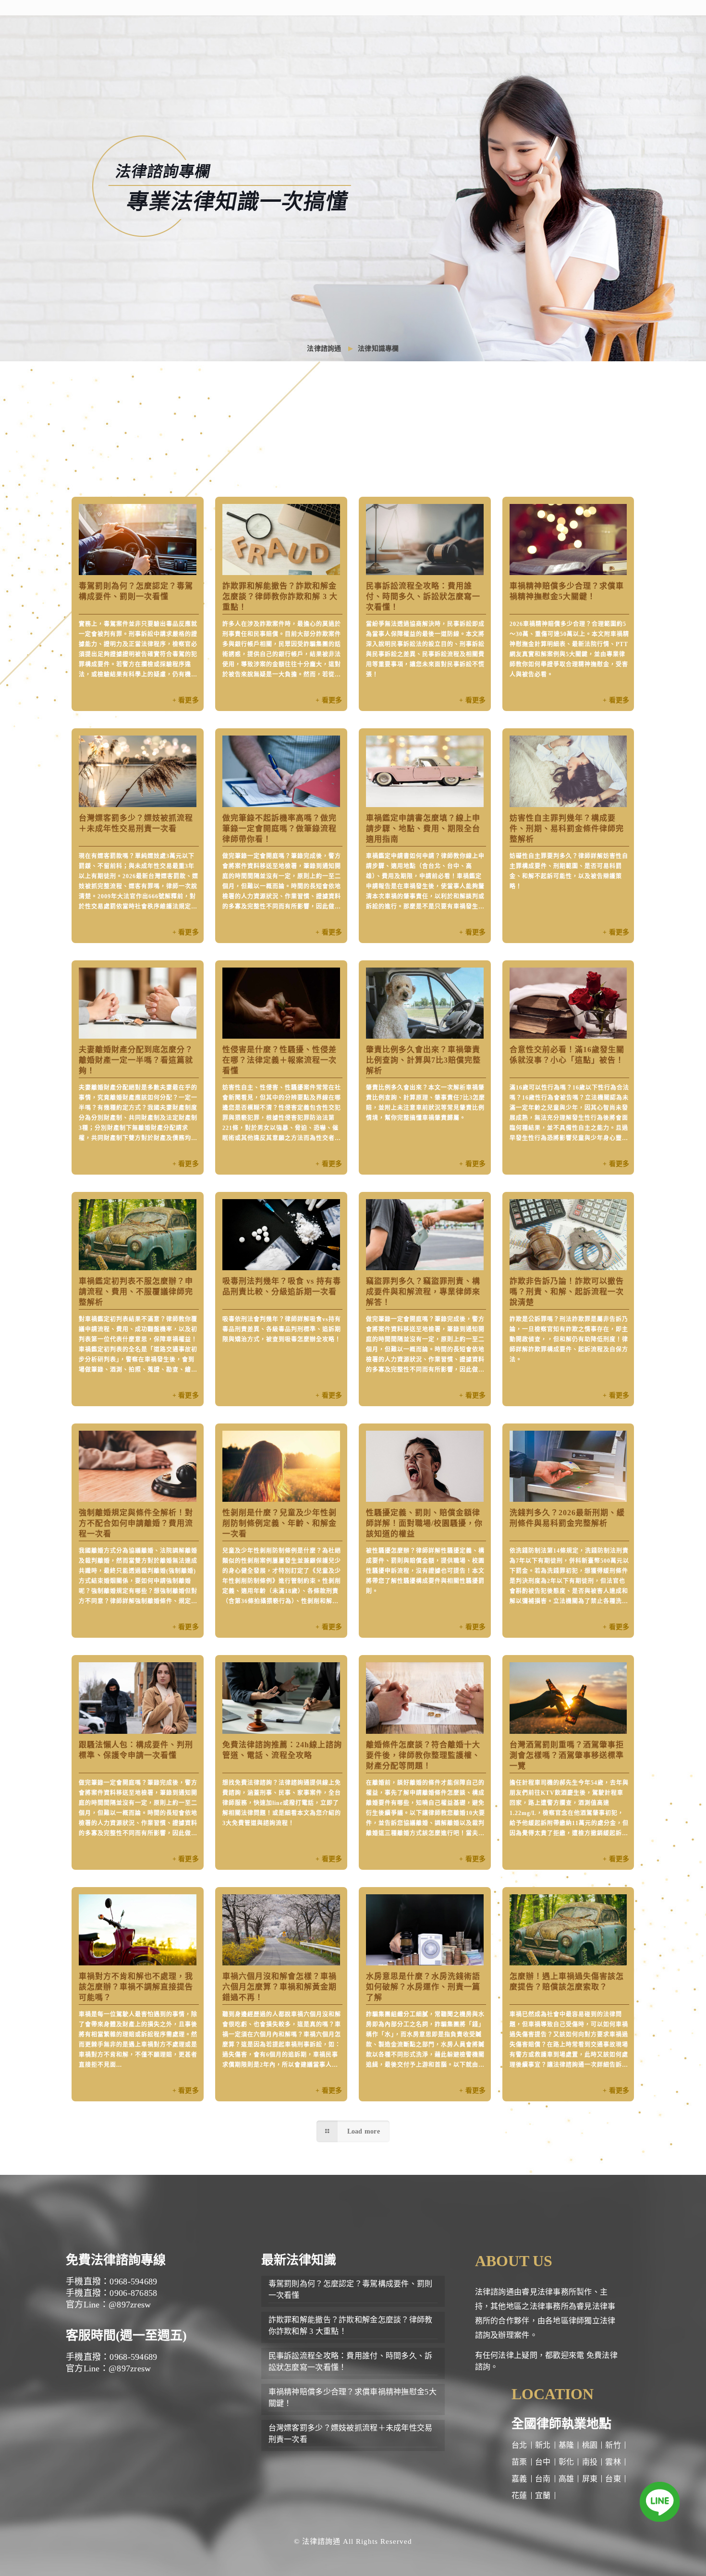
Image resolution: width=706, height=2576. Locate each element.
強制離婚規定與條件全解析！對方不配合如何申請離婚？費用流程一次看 (136, 1523)
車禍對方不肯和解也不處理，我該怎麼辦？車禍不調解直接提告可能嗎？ (136, 1987)
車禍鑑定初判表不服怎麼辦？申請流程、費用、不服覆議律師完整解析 (136, 1292)
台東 (613, 2479)
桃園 (590, 2445)
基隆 (566, 2445)
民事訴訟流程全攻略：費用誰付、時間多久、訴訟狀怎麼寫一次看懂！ (423, 596)
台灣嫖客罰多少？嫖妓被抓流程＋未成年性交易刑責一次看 (351, 2434)
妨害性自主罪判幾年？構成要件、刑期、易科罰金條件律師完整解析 (567, 828)
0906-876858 (133, 2293)
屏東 (590, 2479)
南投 (590, 2462)
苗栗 (519, 2462)
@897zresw (130, 2305)
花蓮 (519, 2496)
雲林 (613, 2462)
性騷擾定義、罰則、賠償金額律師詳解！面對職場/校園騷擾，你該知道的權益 (424, 1523)
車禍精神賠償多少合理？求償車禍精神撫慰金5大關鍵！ (353, 2398)
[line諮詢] (660, 2504)
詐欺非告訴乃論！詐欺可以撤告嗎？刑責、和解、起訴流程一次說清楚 (567, 1292)
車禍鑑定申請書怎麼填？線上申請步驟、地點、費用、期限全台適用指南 (423, 828)
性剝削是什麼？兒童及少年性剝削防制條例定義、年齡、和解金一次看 (280, 1523)
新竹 (613, 2445)
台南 (543, 2479)
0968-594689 (133, 2282)
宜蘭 (543, 2496)
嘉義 (519, 2479)
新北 (543, 2445)
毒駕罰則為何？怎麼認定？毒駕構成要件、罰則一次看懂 (351, 2289)
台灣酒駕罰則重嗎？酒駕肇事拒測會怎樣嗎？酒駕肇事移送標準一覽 (567, 1755)
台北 (519, 2445)
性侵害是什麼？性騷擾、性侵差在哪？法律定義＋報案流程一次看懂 (280, 1060)
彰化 (566, 2462)
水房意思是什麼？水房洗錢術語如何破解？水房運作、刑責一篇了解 (423, 1987)
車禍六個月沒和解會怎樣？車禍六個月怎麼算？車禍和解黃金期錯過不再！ (280, 1987)
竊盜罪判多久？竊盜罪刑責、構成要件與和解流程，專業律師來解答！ (423, 1292)
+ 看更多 (186, 700)
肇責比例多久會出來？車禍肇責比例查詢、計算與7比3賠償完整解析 (423, 1060)
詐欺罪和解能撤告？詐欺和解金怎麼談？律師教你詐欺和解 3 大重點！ (280, 596)
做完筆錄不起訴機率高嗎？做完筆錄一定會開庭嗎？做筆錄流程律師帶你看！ (280, 828)
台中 (543, 2462)
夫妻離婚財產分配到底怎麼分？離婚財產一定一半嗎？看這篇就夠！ (136, 1060)
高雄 (566, 2479)
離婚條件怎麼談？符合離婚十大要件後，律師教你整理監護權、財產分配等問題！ (423, 1755)
